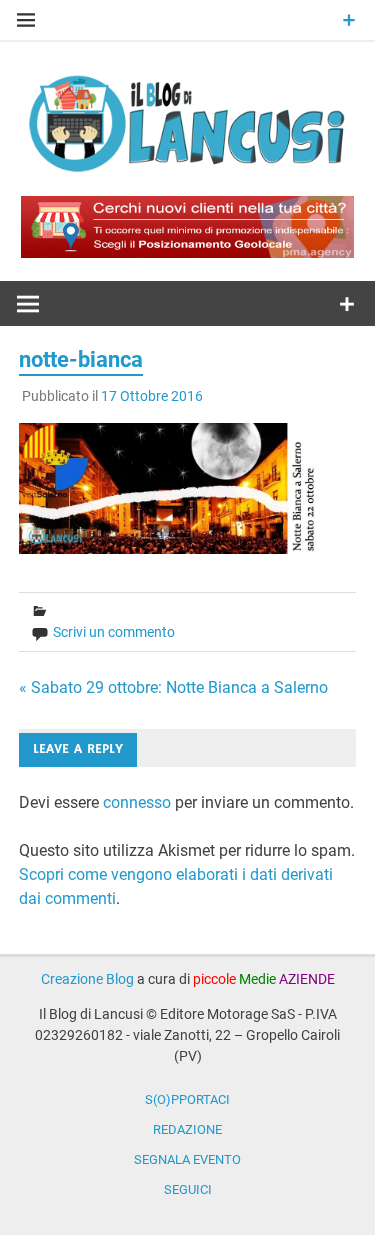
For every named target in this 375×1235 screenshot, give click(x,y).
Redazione (187, 1129)
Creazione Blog (87, 979)
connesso (137, 802)
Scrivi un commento (114, 632)
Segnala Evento (187, 1159)
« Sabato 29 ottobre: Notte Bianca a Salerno (173, 687)
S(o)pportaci (187, 1099)
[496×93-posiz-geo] (187, 252)
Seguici (188, 1189)
